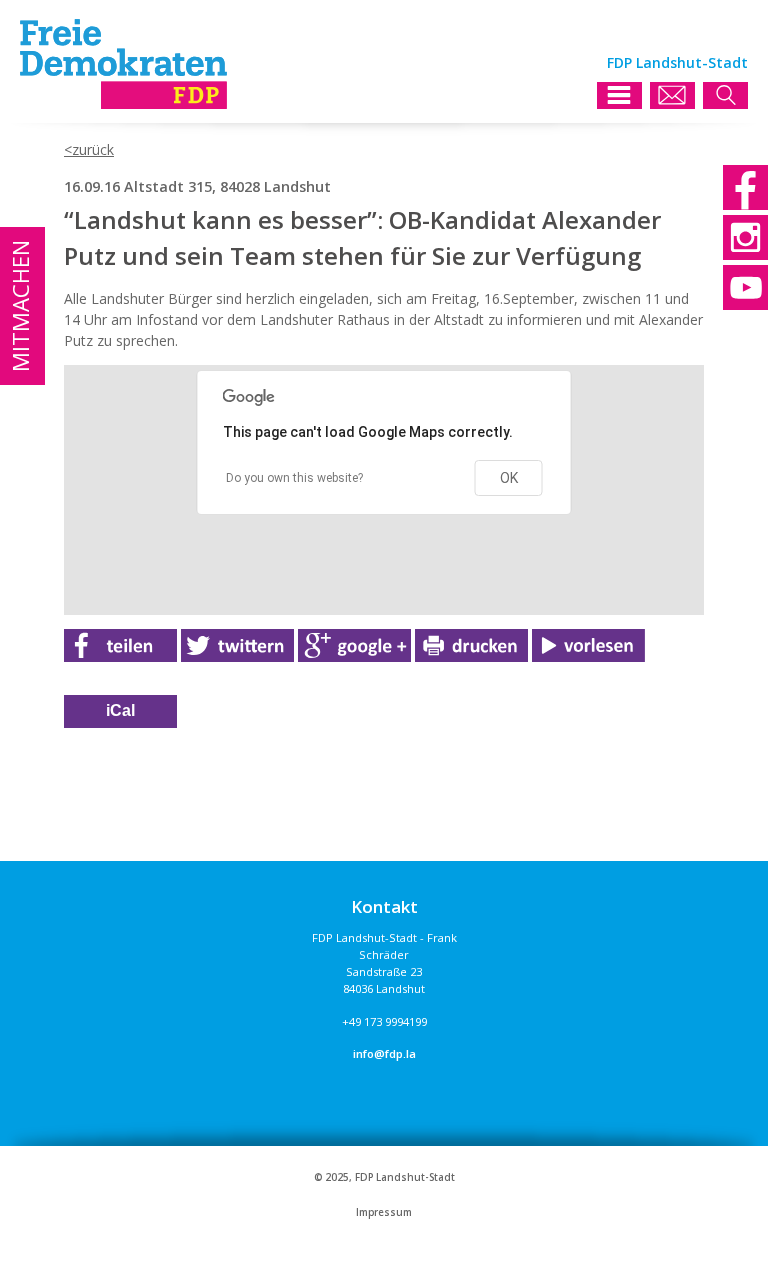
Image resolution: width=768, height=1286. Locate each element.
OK (509, 478)
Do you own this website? (294, 478)
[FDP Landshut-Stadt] (123, 103)
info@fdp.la (384, 1053)
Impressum (384, 1212)
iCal (120, 710)
